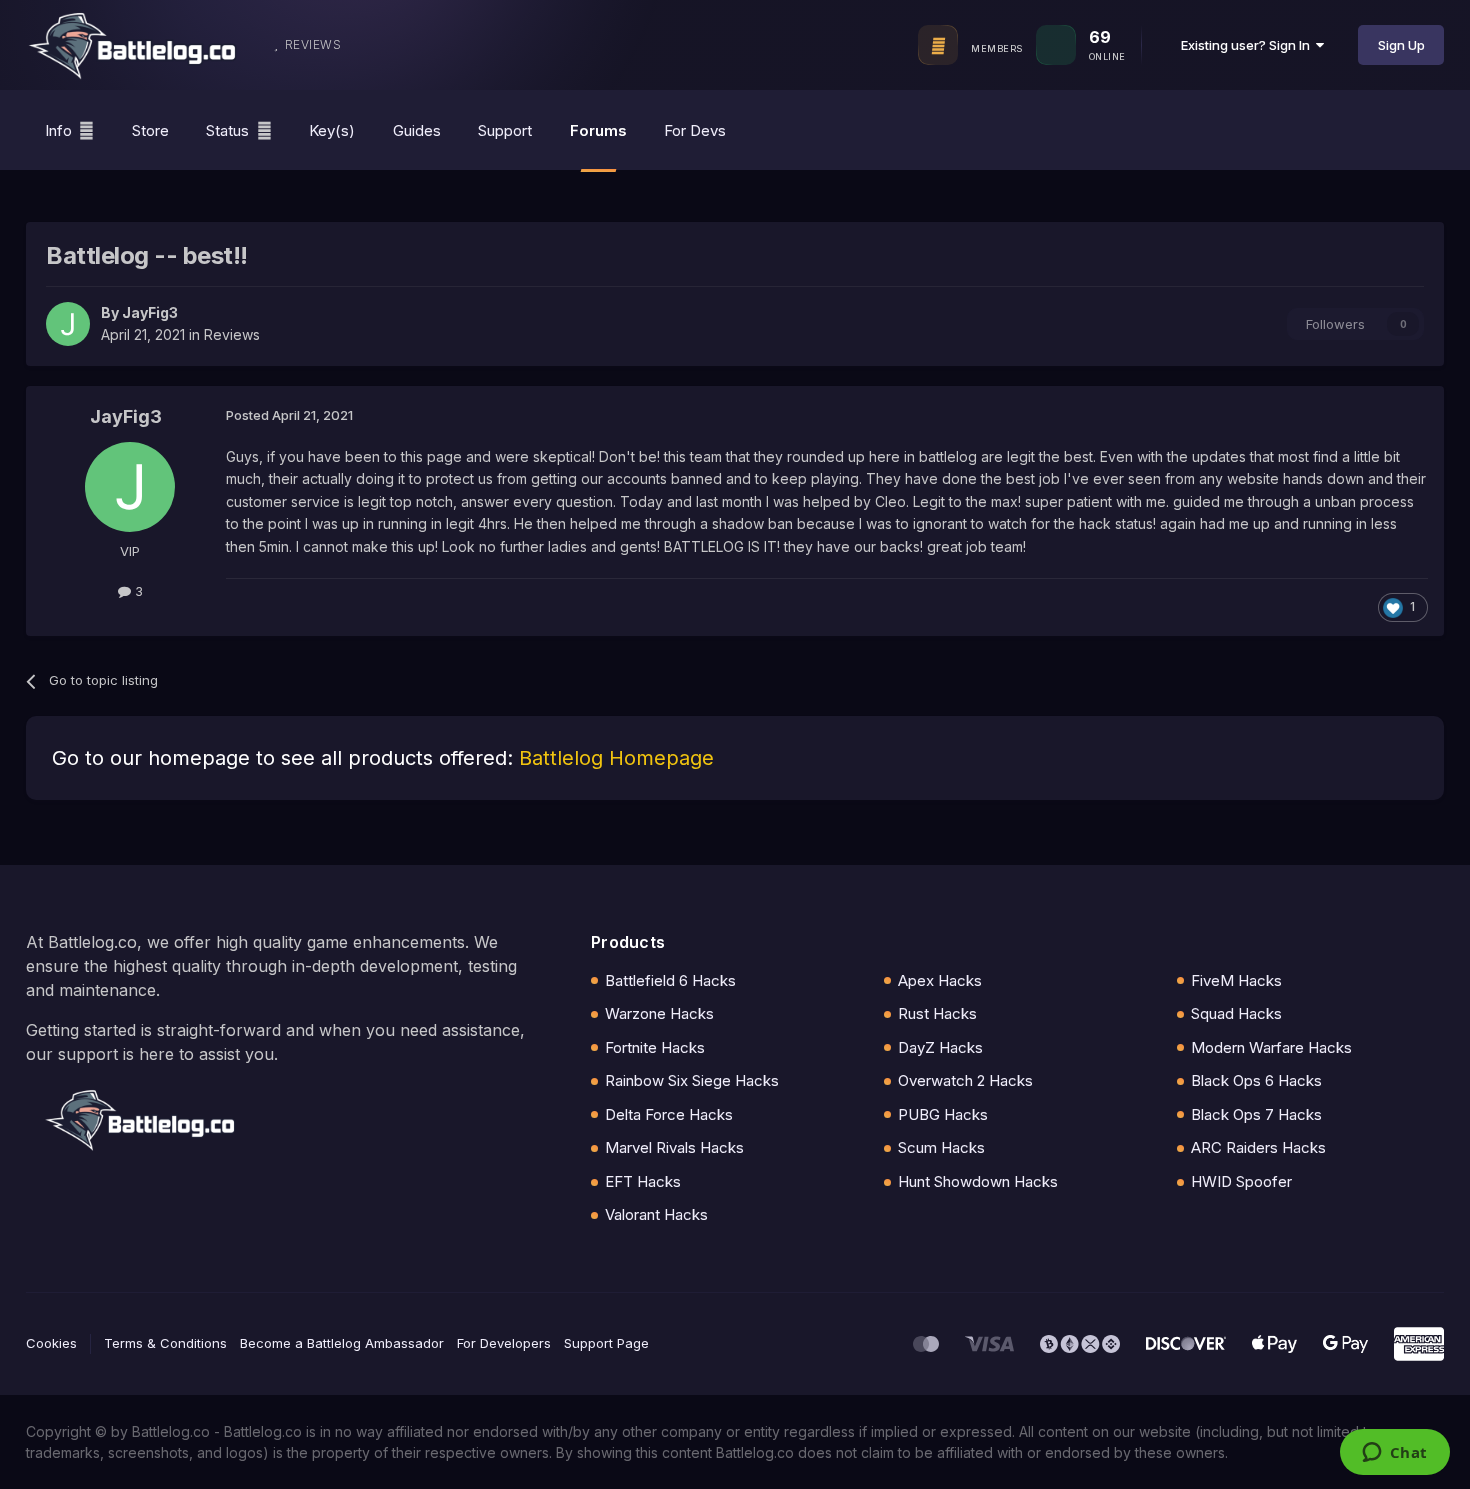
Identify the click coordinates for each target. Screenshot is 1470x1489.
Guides (417, 130)
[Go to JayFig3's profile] (68, 324)
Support (505, 130)
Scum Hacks (941, 1147)
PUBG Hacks (943, 1114)
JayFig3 (150, 312)
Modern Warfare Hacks (1271, 1047)
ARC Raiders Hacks (1258, 1147)
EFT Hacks (643, 1181)
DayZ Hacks (940, 1047)
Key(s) (332, 130)
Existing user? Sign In (1248, 45)
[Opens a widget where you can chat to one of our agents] (1394, 1454)
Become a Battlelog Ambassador (342, 1343)
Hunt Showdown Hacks (978, 1181)
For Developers (504, 1343)
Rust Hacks (937, 1013)
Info (58, 130)
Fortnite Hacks (655, 1047)
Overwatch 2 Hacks (965, 1080)
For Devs (695, 130)
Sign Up (1401, 45)
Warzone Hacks (659, 1013)
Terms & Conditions (165, 1343)
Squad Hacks (1236, 1013)
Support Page (606, 1343)
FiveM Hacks (1236, 980)
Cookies (51, 1343)
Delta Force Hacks (669, 1114)
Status (227, 130)
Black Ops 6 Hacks (1256, 1080)
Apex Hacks (940, 980)
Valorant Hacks (656, 1214)
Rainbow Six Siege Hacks (692, 1080)
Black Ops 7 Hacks (1256, 1114)
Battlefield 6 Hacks (670, 980)
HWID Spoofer (1241, 1181)
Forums (598, 130)
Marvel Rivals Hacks (674, 1147)
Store (150, 130)
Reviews (232, 334)
